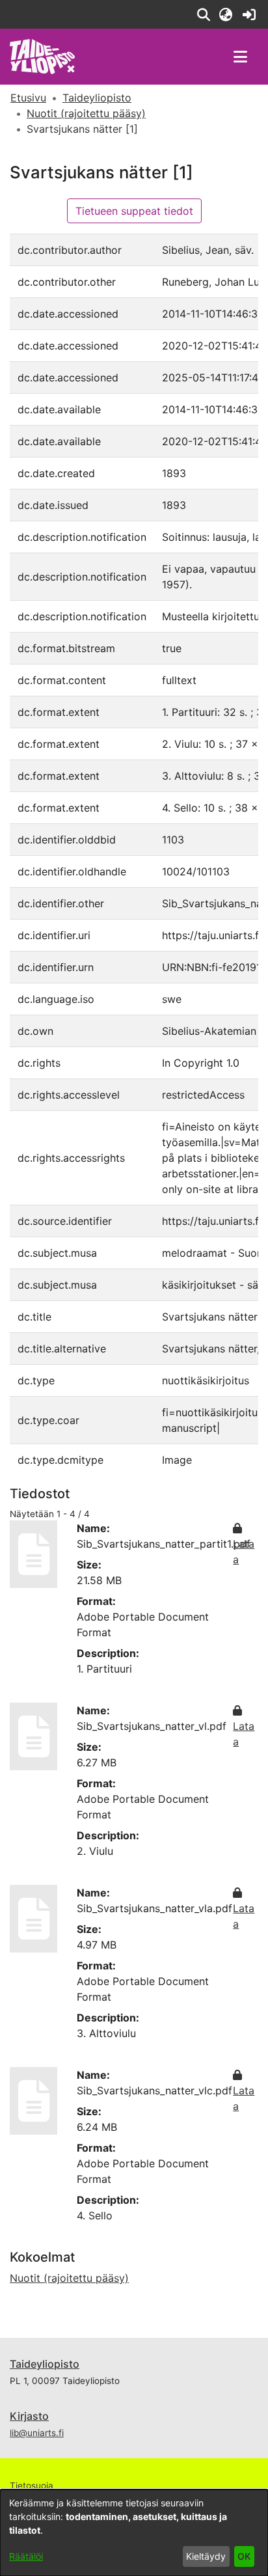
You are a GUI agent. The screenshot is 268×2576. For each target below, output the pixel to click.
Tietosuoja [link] (32, 2486)
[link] (249, 14)
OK (244, 2556)
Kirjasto (29, 2416)
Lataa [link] (244, 1552)
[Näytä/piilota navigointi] (240, 57)
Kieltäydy (206, 2556)
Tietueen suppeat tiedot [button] (134, 211)
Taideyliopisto (45, 2364)
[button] (203, 14)
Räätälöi (26, 2556)
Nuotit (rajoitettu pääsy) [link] (86, 113)
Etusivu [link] (28, 98)
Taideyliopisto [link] (97, 98)
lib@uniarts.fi (37, 2433)
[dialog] (134, 2533)
